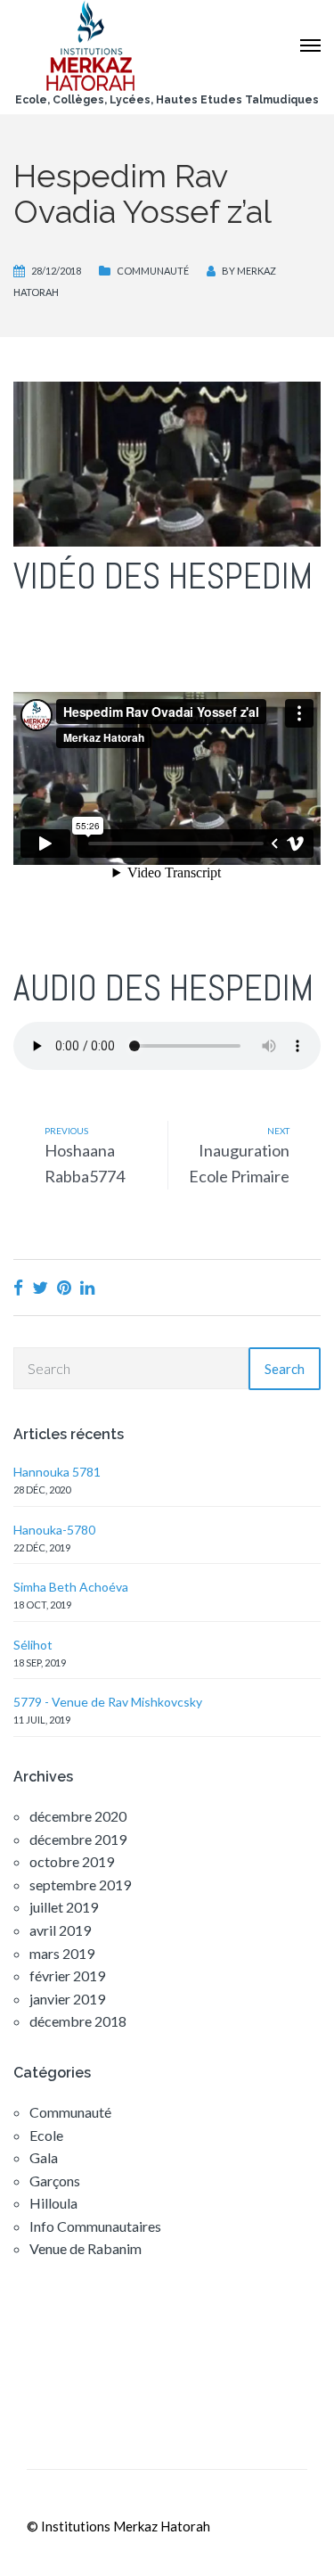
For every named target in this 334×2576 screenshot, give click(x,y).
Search (285, 1369)
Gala (44, 2157)
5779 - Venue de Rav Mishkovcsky (108, 1702)
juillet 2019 (64, 1907)
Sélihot (33, 1645)
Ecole (46, 2135)
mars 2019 (62, 1953)
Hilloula (53, 2203)
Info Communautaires (95, 2226)
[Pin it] (64, 1287)
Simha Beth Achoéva (71, 1587)
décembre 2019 (78, 1839)
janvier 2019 (67, 1999)
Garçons (55, 2181)
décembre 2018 (78, 2021)
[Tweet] (40, 1287)
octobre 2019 (72, 1861)
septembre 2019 (80, 1885)
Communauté (153, 271)
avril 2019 (60, 1930)
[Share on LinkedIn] (87, 1287)
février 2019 (67, 1975)
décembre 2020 (78, 1816)
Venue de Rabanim (86, 2248)
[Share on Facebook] (18, 1287)
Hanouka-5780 (54, 1530)
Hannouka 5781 (57, 1472)
